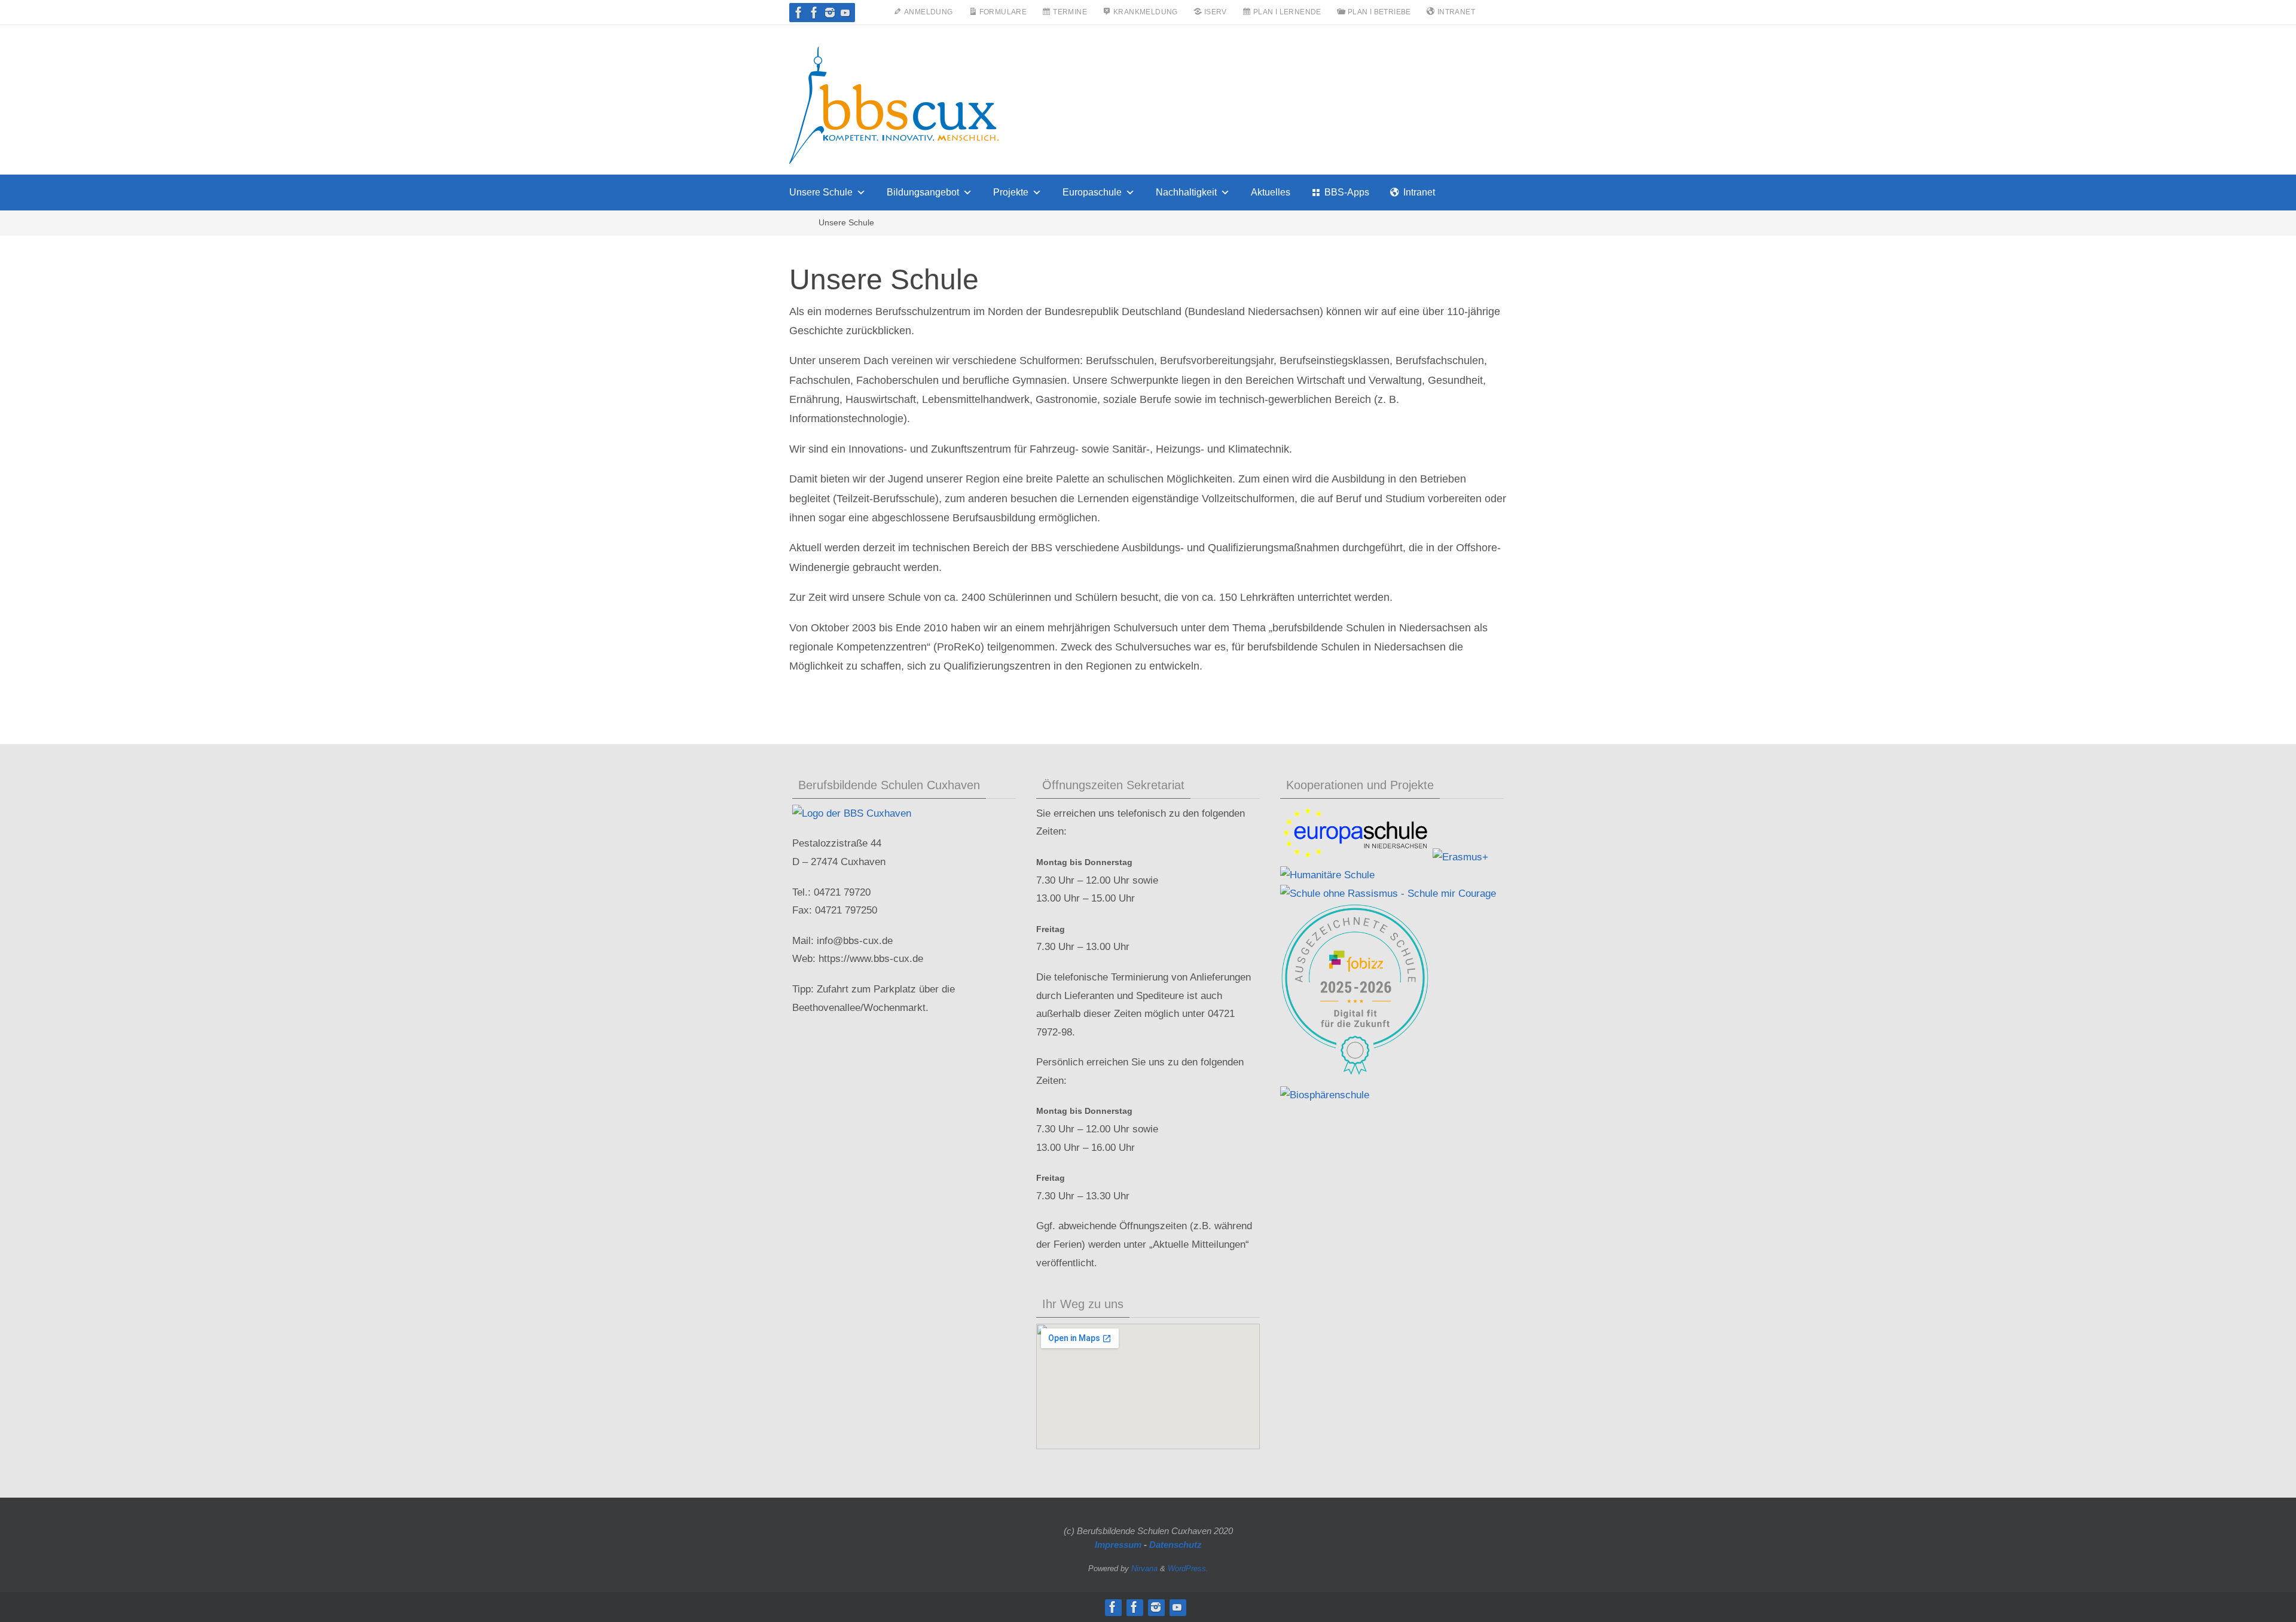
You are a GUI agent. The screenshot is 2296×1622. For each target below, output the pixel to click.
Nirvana (1144, 1568)
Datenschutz (1176, 1545)
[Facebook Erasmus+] (814, 13)
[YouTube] (845, 13)
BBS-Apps (1347, 192)
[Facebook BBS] (799, 13)
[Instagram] (830, 13)
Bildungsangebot (923, 192)
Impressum (1118, 1545)
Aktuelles (1271, 192)
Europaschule (1092, 192)
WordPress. (1188, 1568)
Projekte (1011, 192)
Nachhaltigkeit (1186, 192)
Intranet (1419, 192)
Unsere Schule (821, 192)
